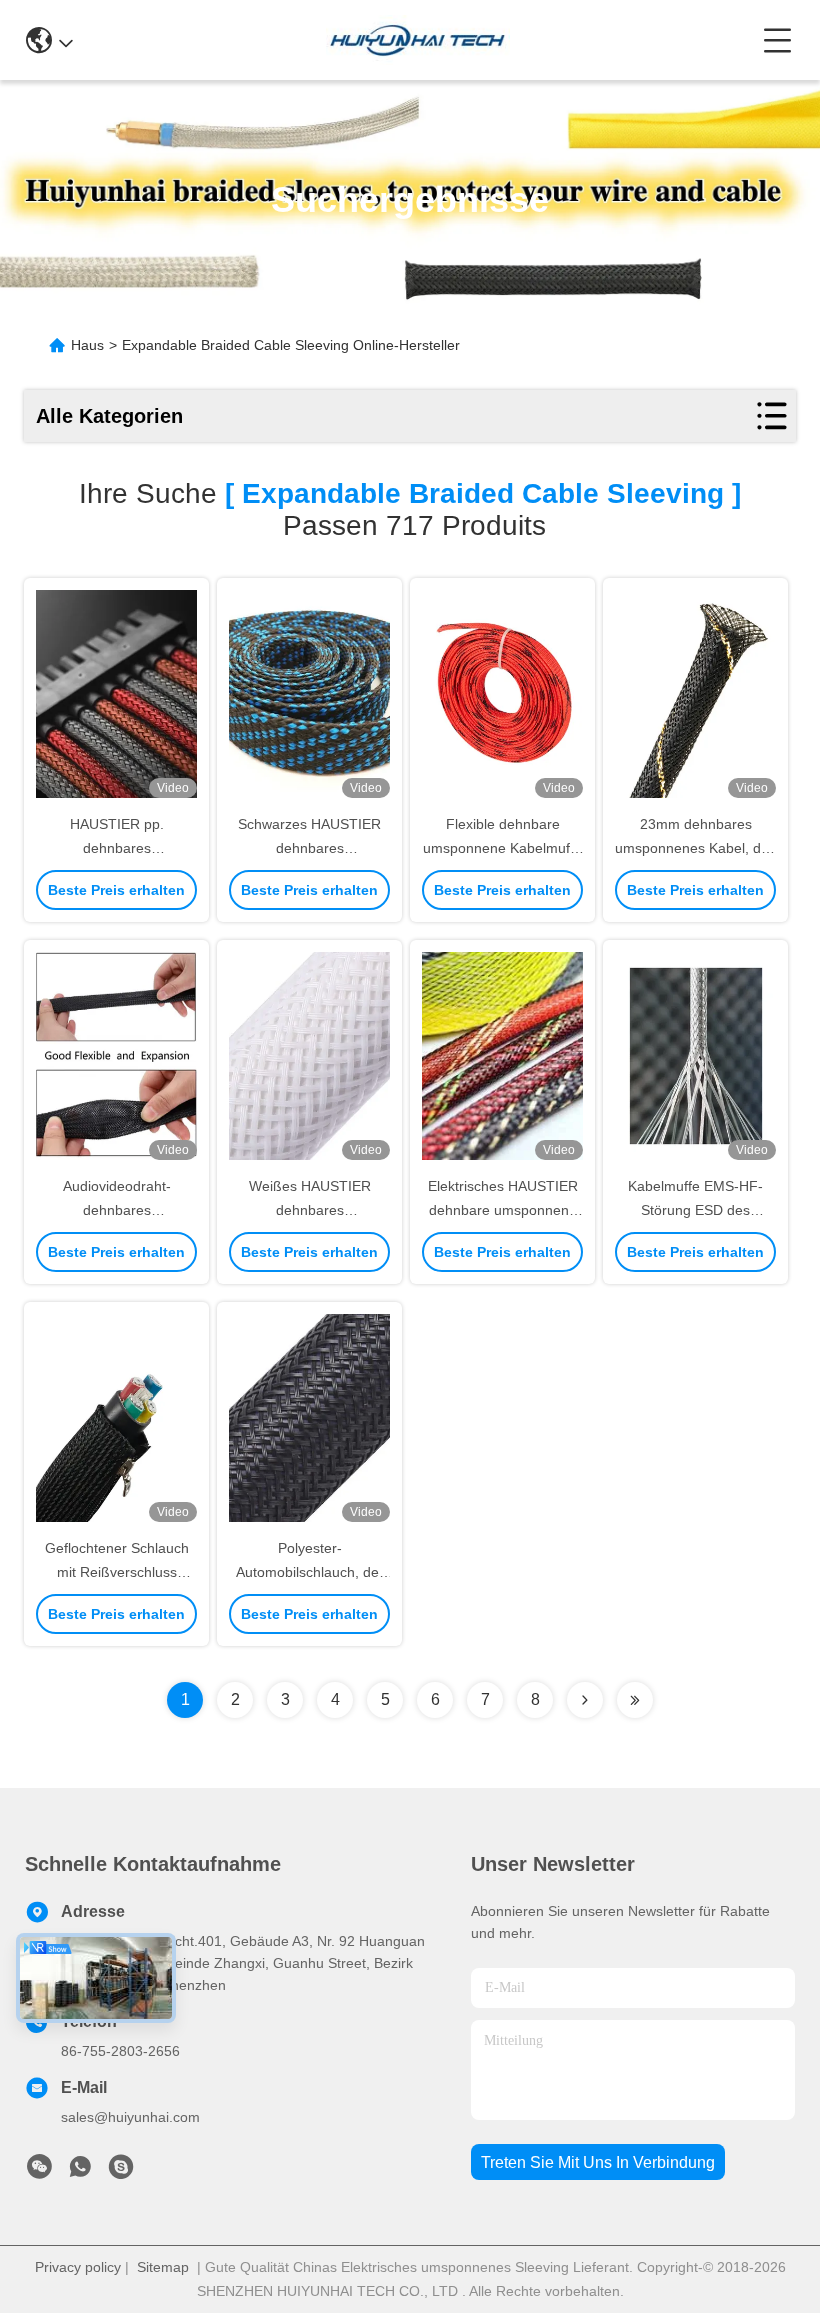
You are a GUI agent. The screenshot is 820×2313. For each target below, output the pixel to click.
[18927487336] (121, 2172)
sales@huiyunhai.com (130, 2117)
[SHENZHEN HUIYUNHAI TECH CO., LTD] (417, 40)
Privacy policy (78, 2267)
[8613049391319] (80, 2172)
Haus (87, 345)
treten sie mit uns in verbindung (598, 2162)
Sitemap (163, 2267)
